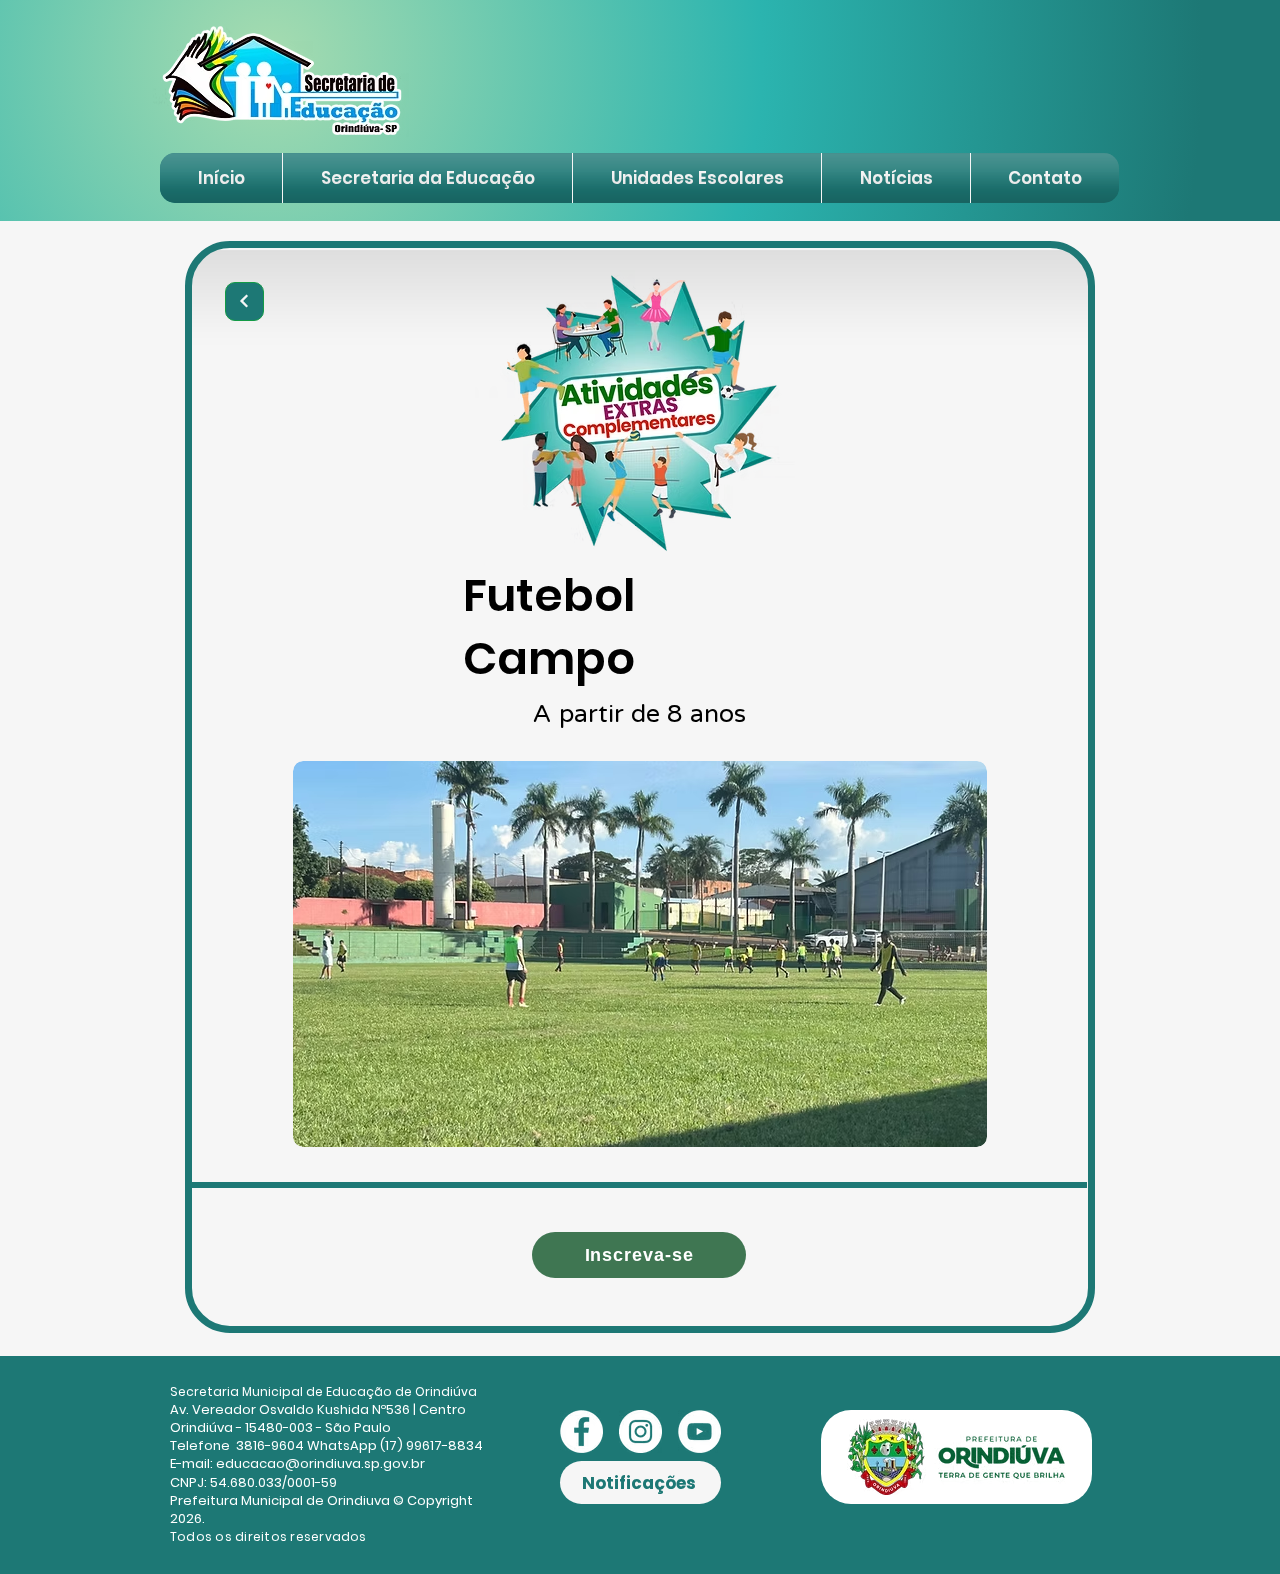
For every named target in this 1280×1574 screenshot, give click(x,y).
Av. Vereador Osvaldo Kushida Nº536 (290, 1409)
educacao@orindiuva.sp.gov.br (320, 1463)
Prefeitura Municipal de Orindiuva (280, 1500)
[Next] (244, 301)
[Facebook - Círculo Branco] (581, 1431)
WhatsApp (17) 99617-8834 (395, 1445)
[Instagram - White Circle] (640, 1431)
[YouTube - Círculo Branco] (699, 1431)
